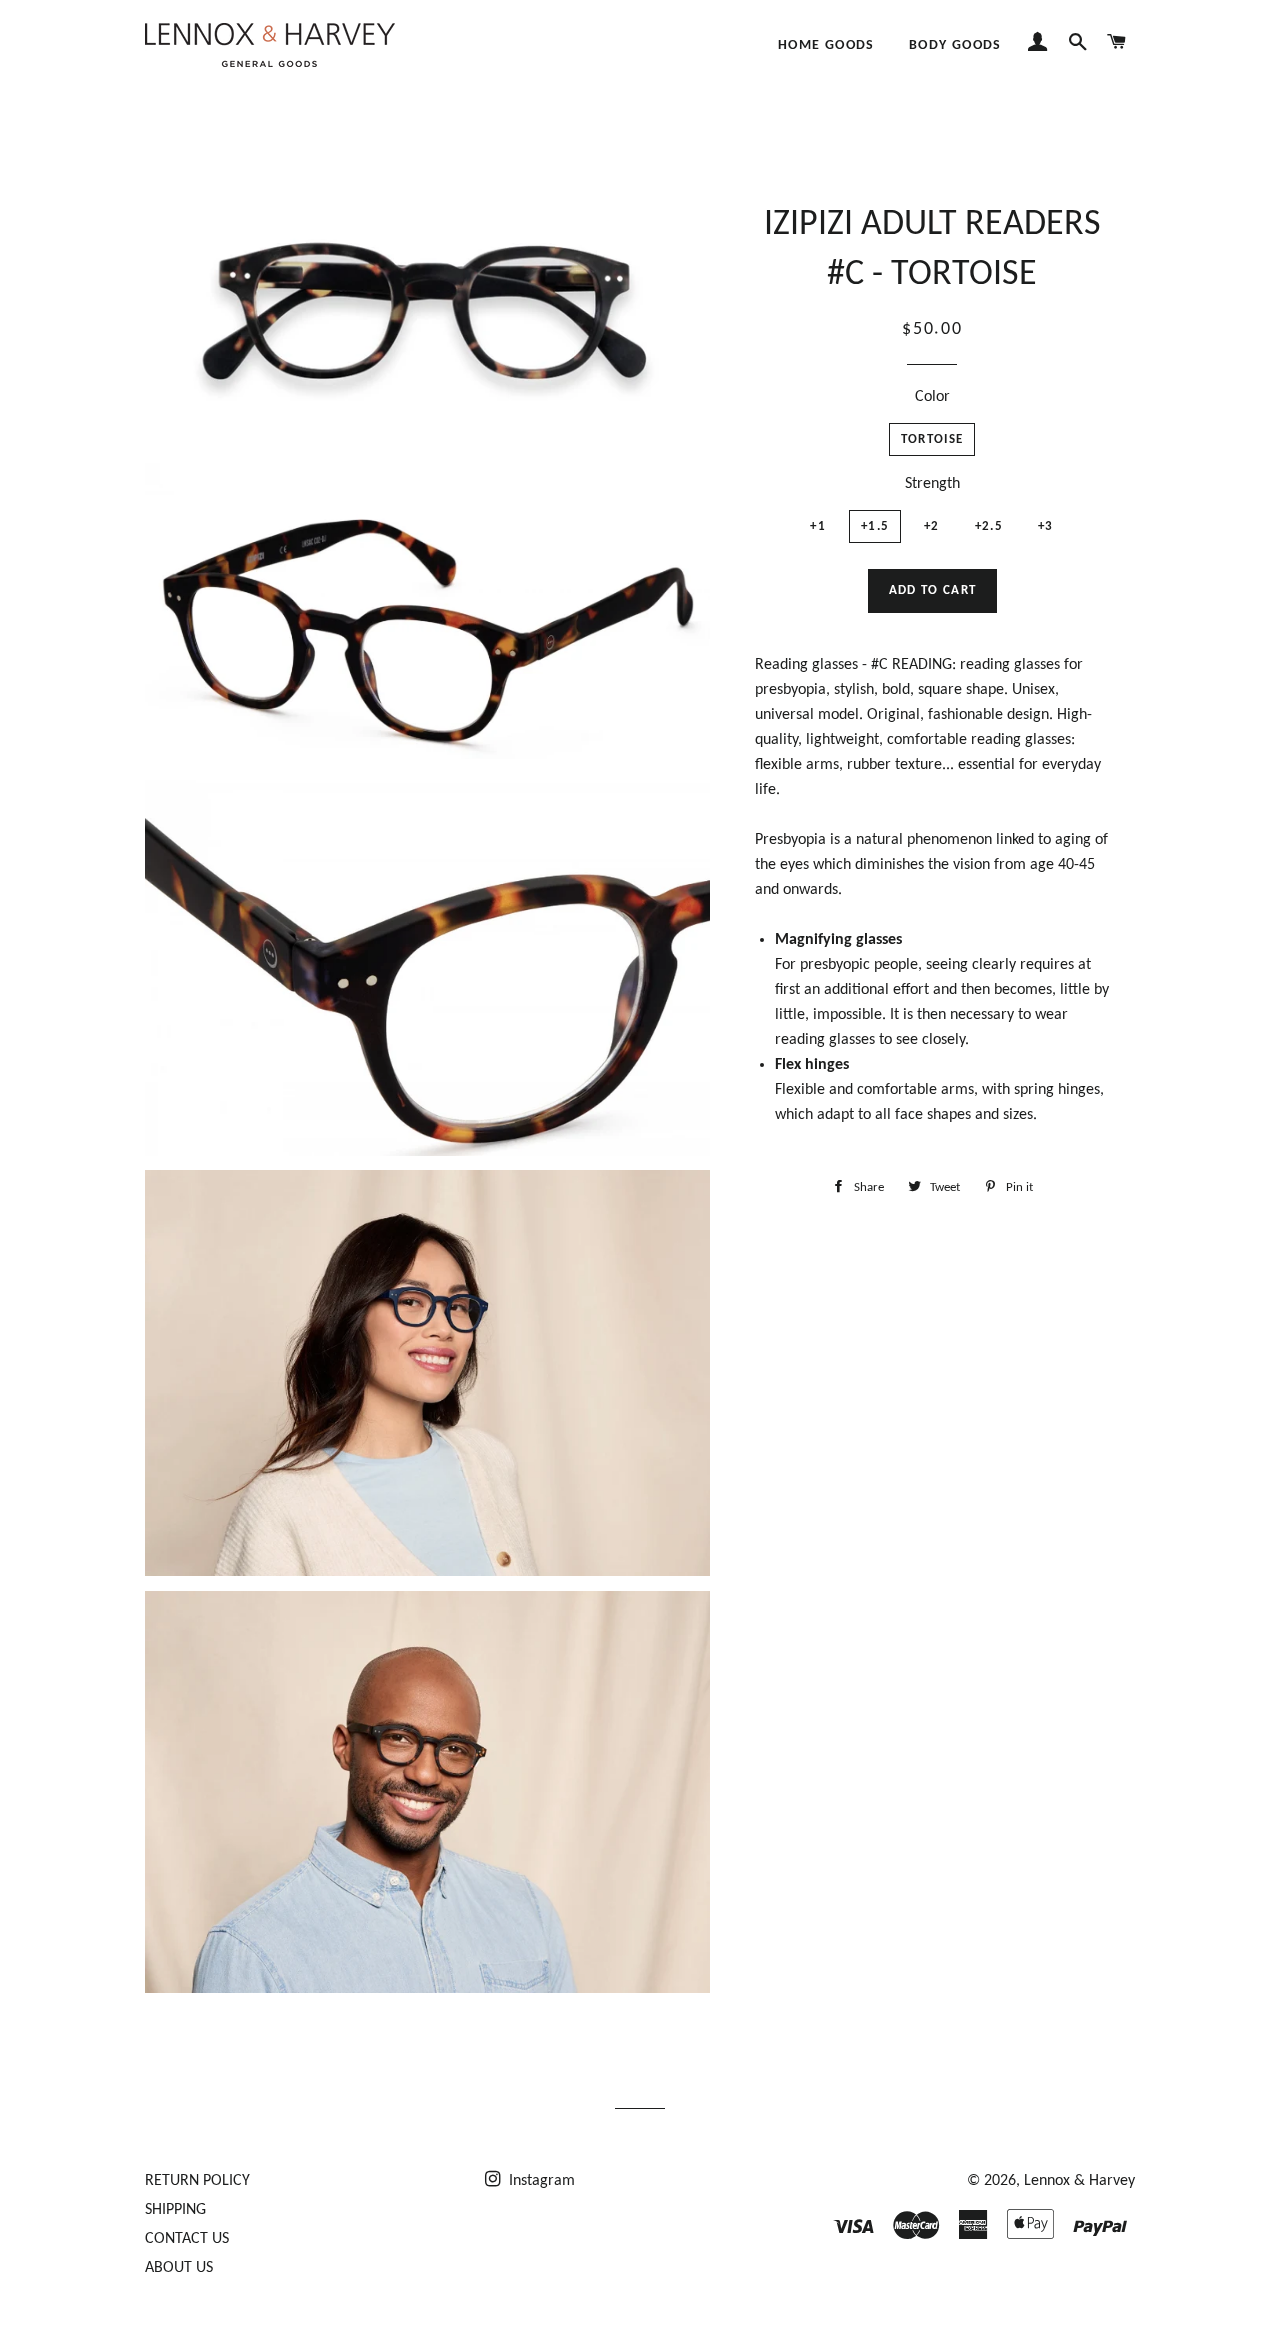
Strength (932, 484)
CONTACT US (187, 2239)
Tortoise (932, 439)
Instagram (540, 2181)
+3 (1046, 526)
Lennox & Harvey (1079, 2181)
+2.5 (989, 526)
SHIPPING (175, 2210)
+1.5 (875, 526)
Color (932, 397)
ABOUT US (179, 2268)
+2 (932, 526)
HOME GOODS (826, 45)
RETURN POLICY (197, 2181)
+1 (818, 526)
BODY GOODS (955, 45)
